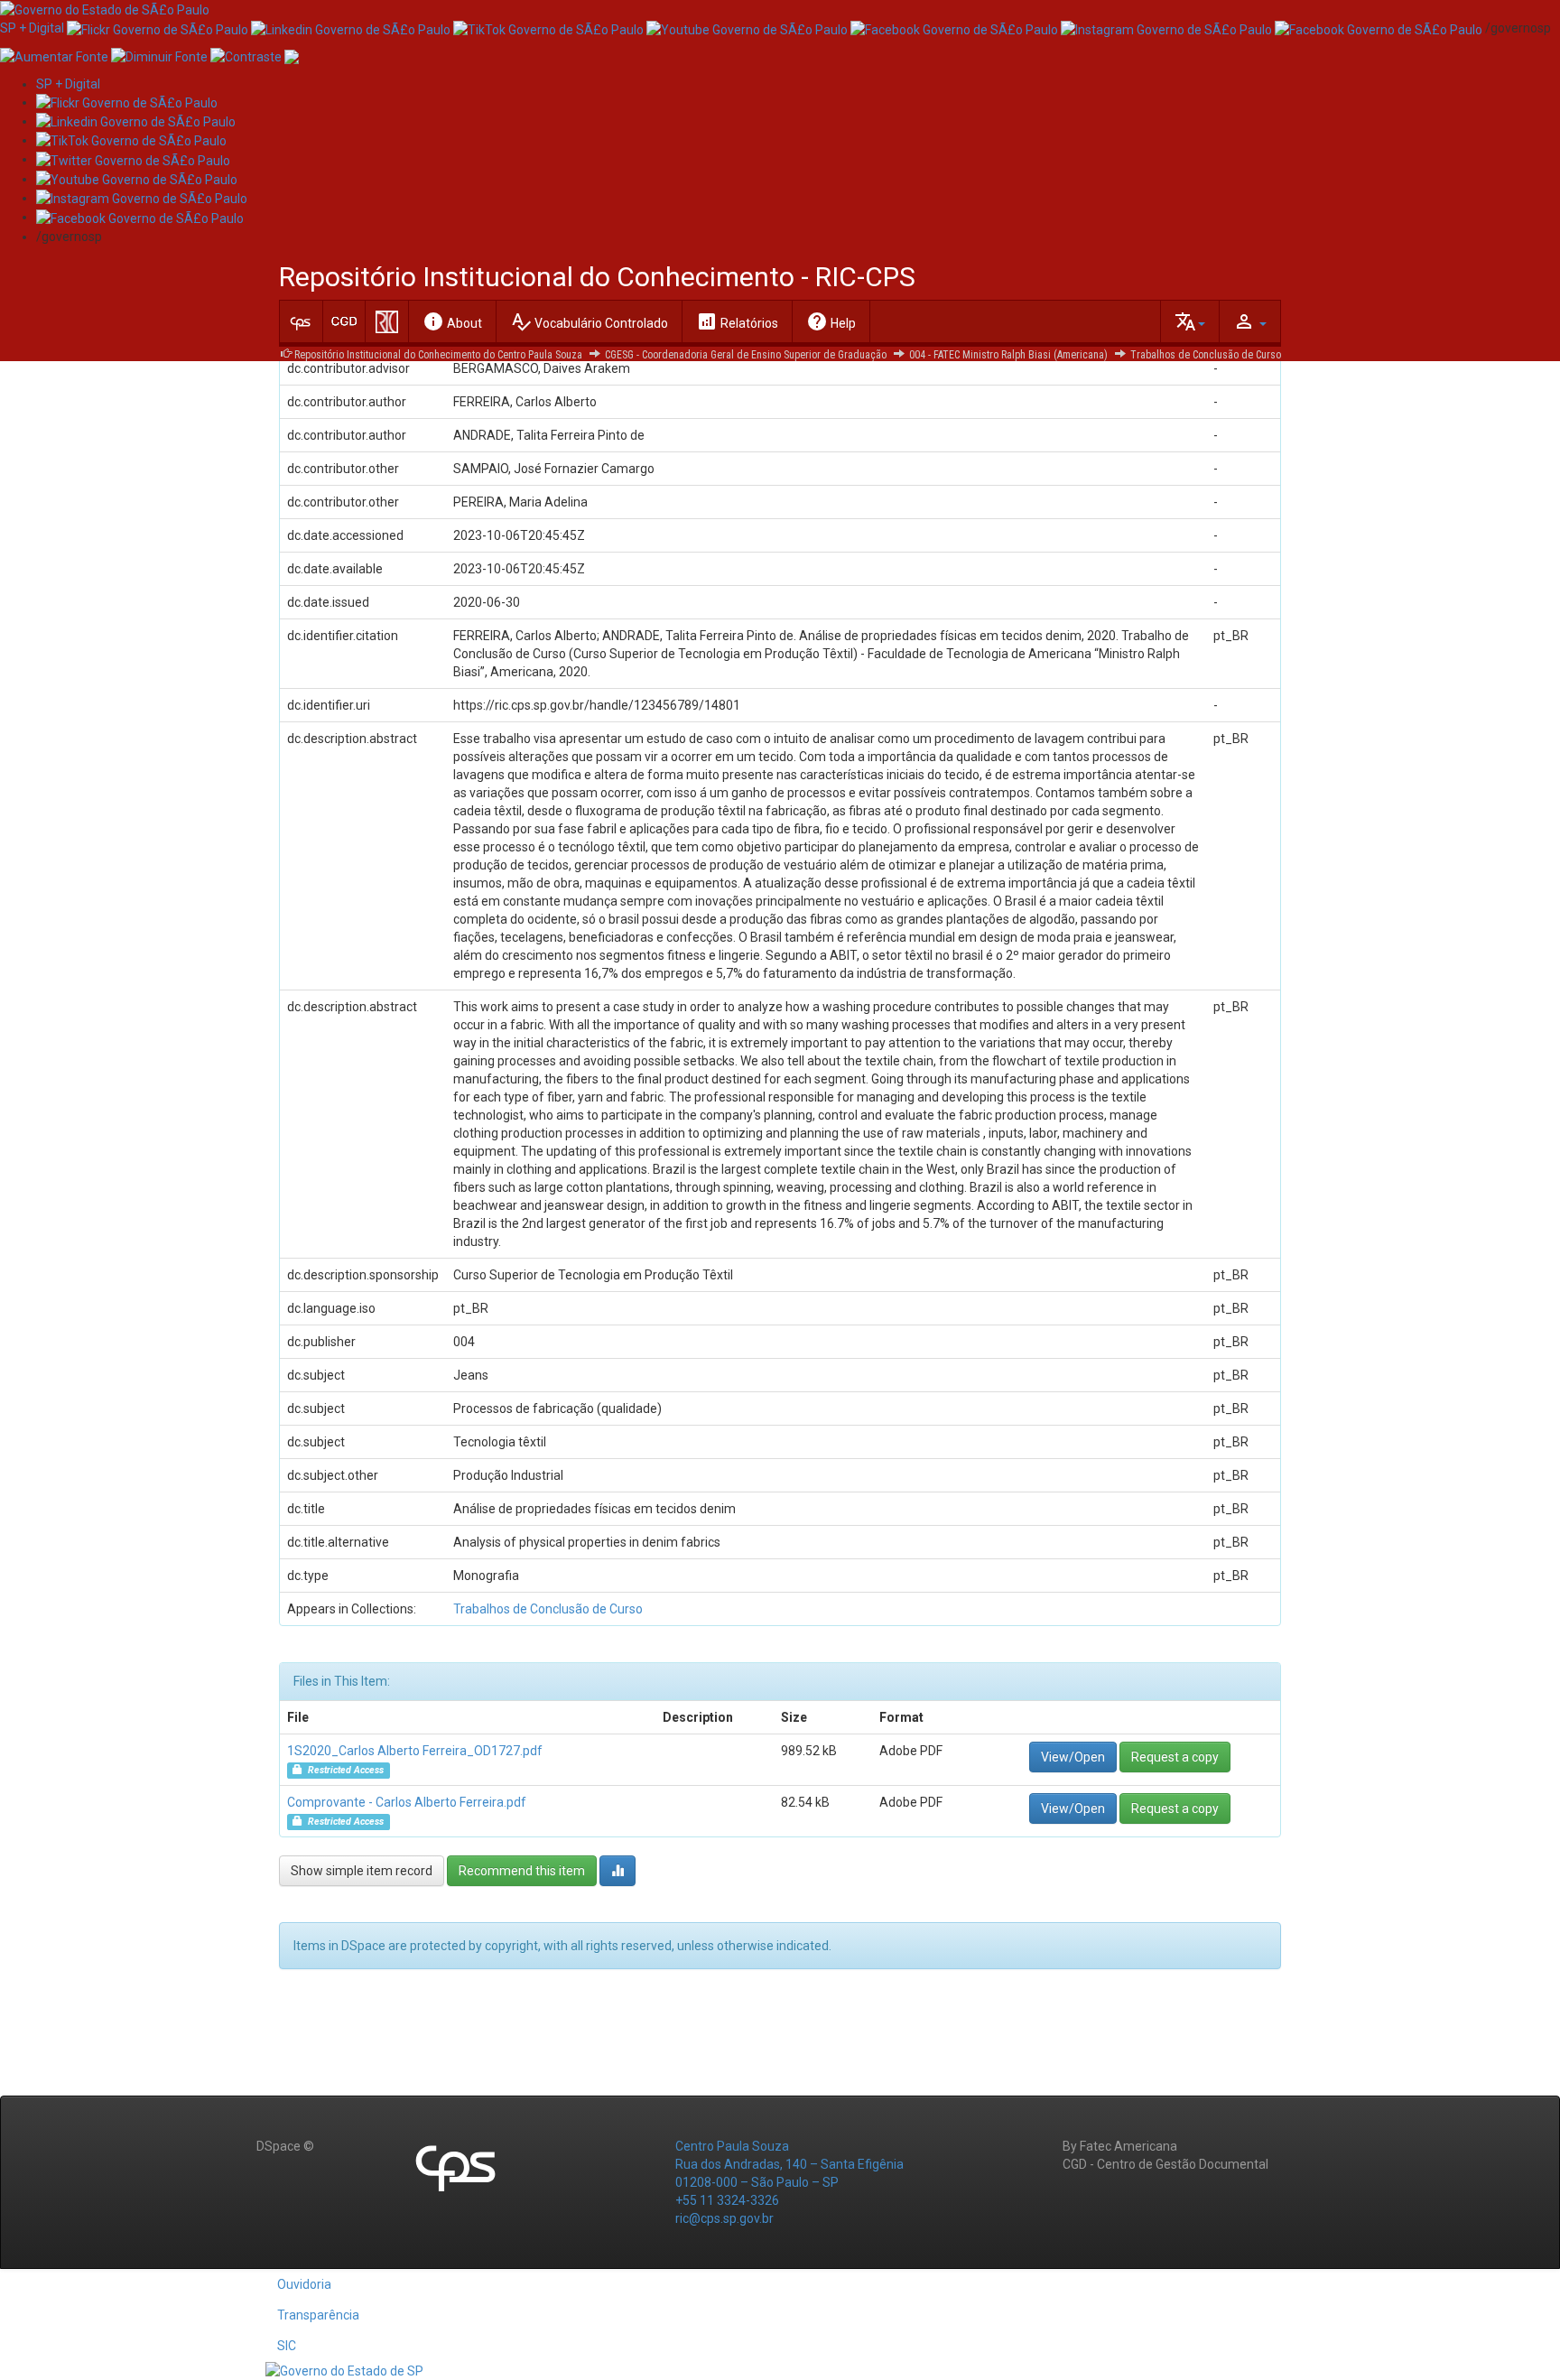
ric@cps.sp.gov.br (724, 2218)
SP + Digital (32, 28)
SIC (287, 2346)
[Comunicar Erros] (292, 55)
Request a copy (1175, 1757)
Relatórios (737, 321)
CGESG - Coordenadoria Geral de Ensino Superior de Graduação (746, 355)
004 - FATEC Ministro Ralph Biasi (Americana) (1008, 355)
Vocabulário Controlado (589, 321)
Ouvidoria (304, 2284)
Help (831, 321)
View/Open (1073, 1757)
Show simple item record (362, 1871)
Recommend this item (522, 1871)
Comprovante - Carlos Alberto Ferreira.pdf (407, 1802)
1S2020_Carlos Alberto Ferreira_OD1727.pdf (415, 1751)
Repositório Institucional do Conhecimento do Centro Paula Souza (438, 355)
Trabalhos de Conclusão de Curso (1206, 355)
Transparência (318, 2315)
